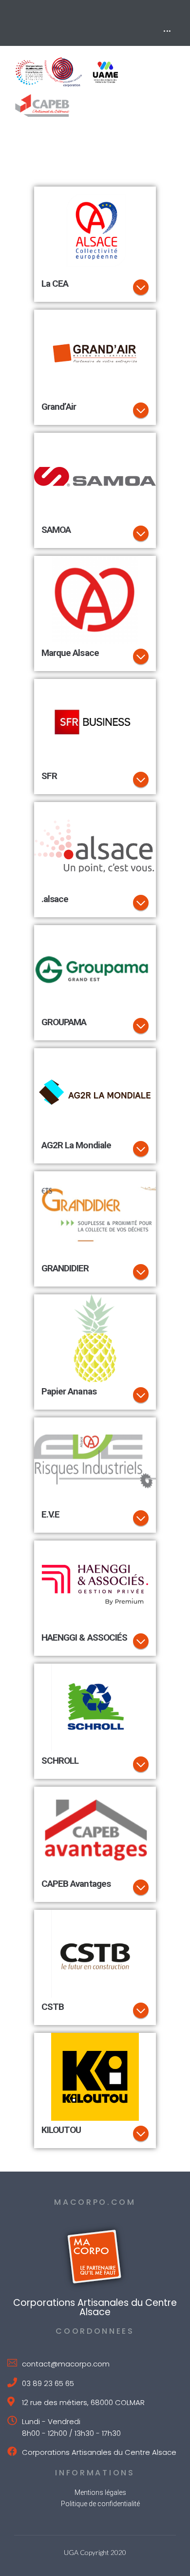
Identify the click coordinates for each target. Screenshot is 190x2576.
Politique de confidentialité (100, 2504)
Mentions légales (100, 2492)
